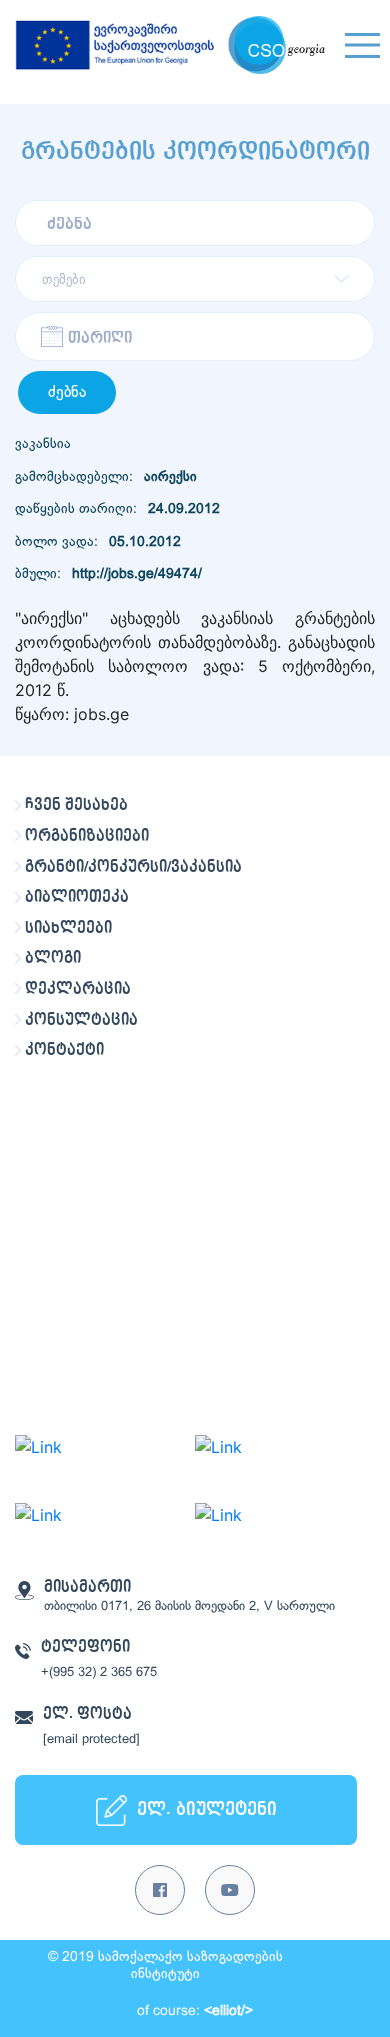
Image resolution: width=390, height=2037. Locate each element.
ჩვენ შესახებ (76, 805)
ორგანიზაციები (87, 836)
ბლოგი (53, 958)
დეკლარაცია (78, 989)
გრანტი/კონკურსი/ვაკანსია (133, 867)
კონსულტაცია (81, 1020)
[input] (195, 336)
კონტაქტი (64, 1050)
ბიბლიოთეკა (77, 897)
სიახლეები (68, 928)
